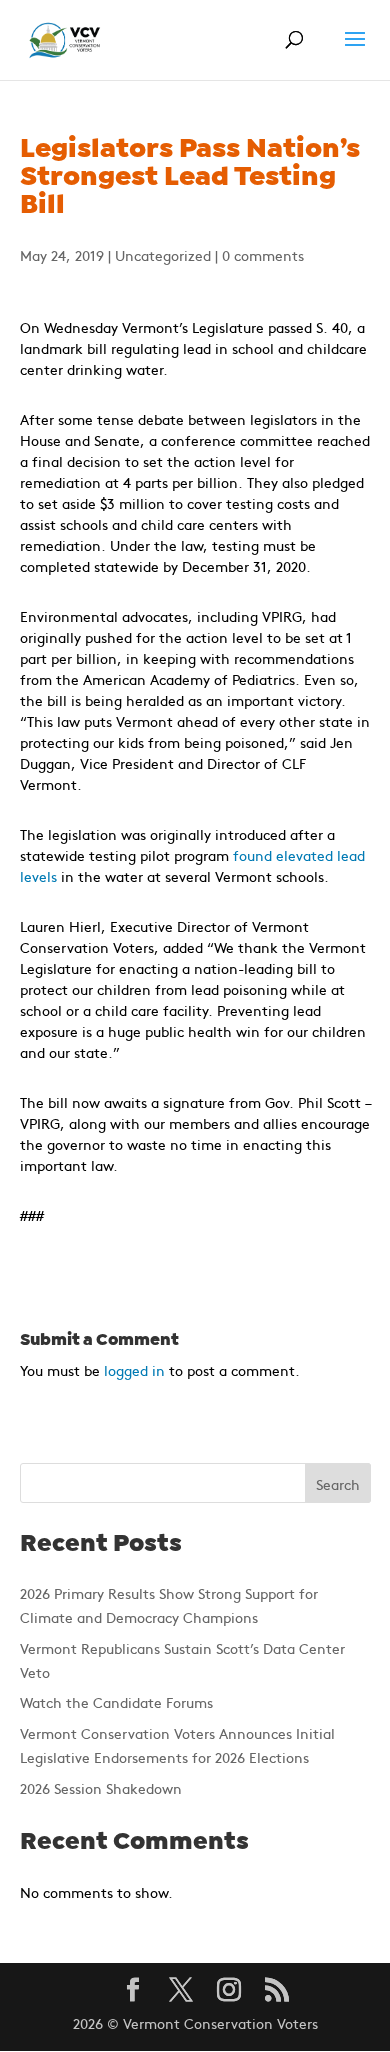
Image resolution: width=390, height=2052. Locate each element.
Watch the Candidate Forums (116, 1702)
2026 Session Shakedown (101, 1788)
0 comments (263, 255)
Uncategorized (163, 255)
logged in (134, 1370)
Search (338, 1484)
